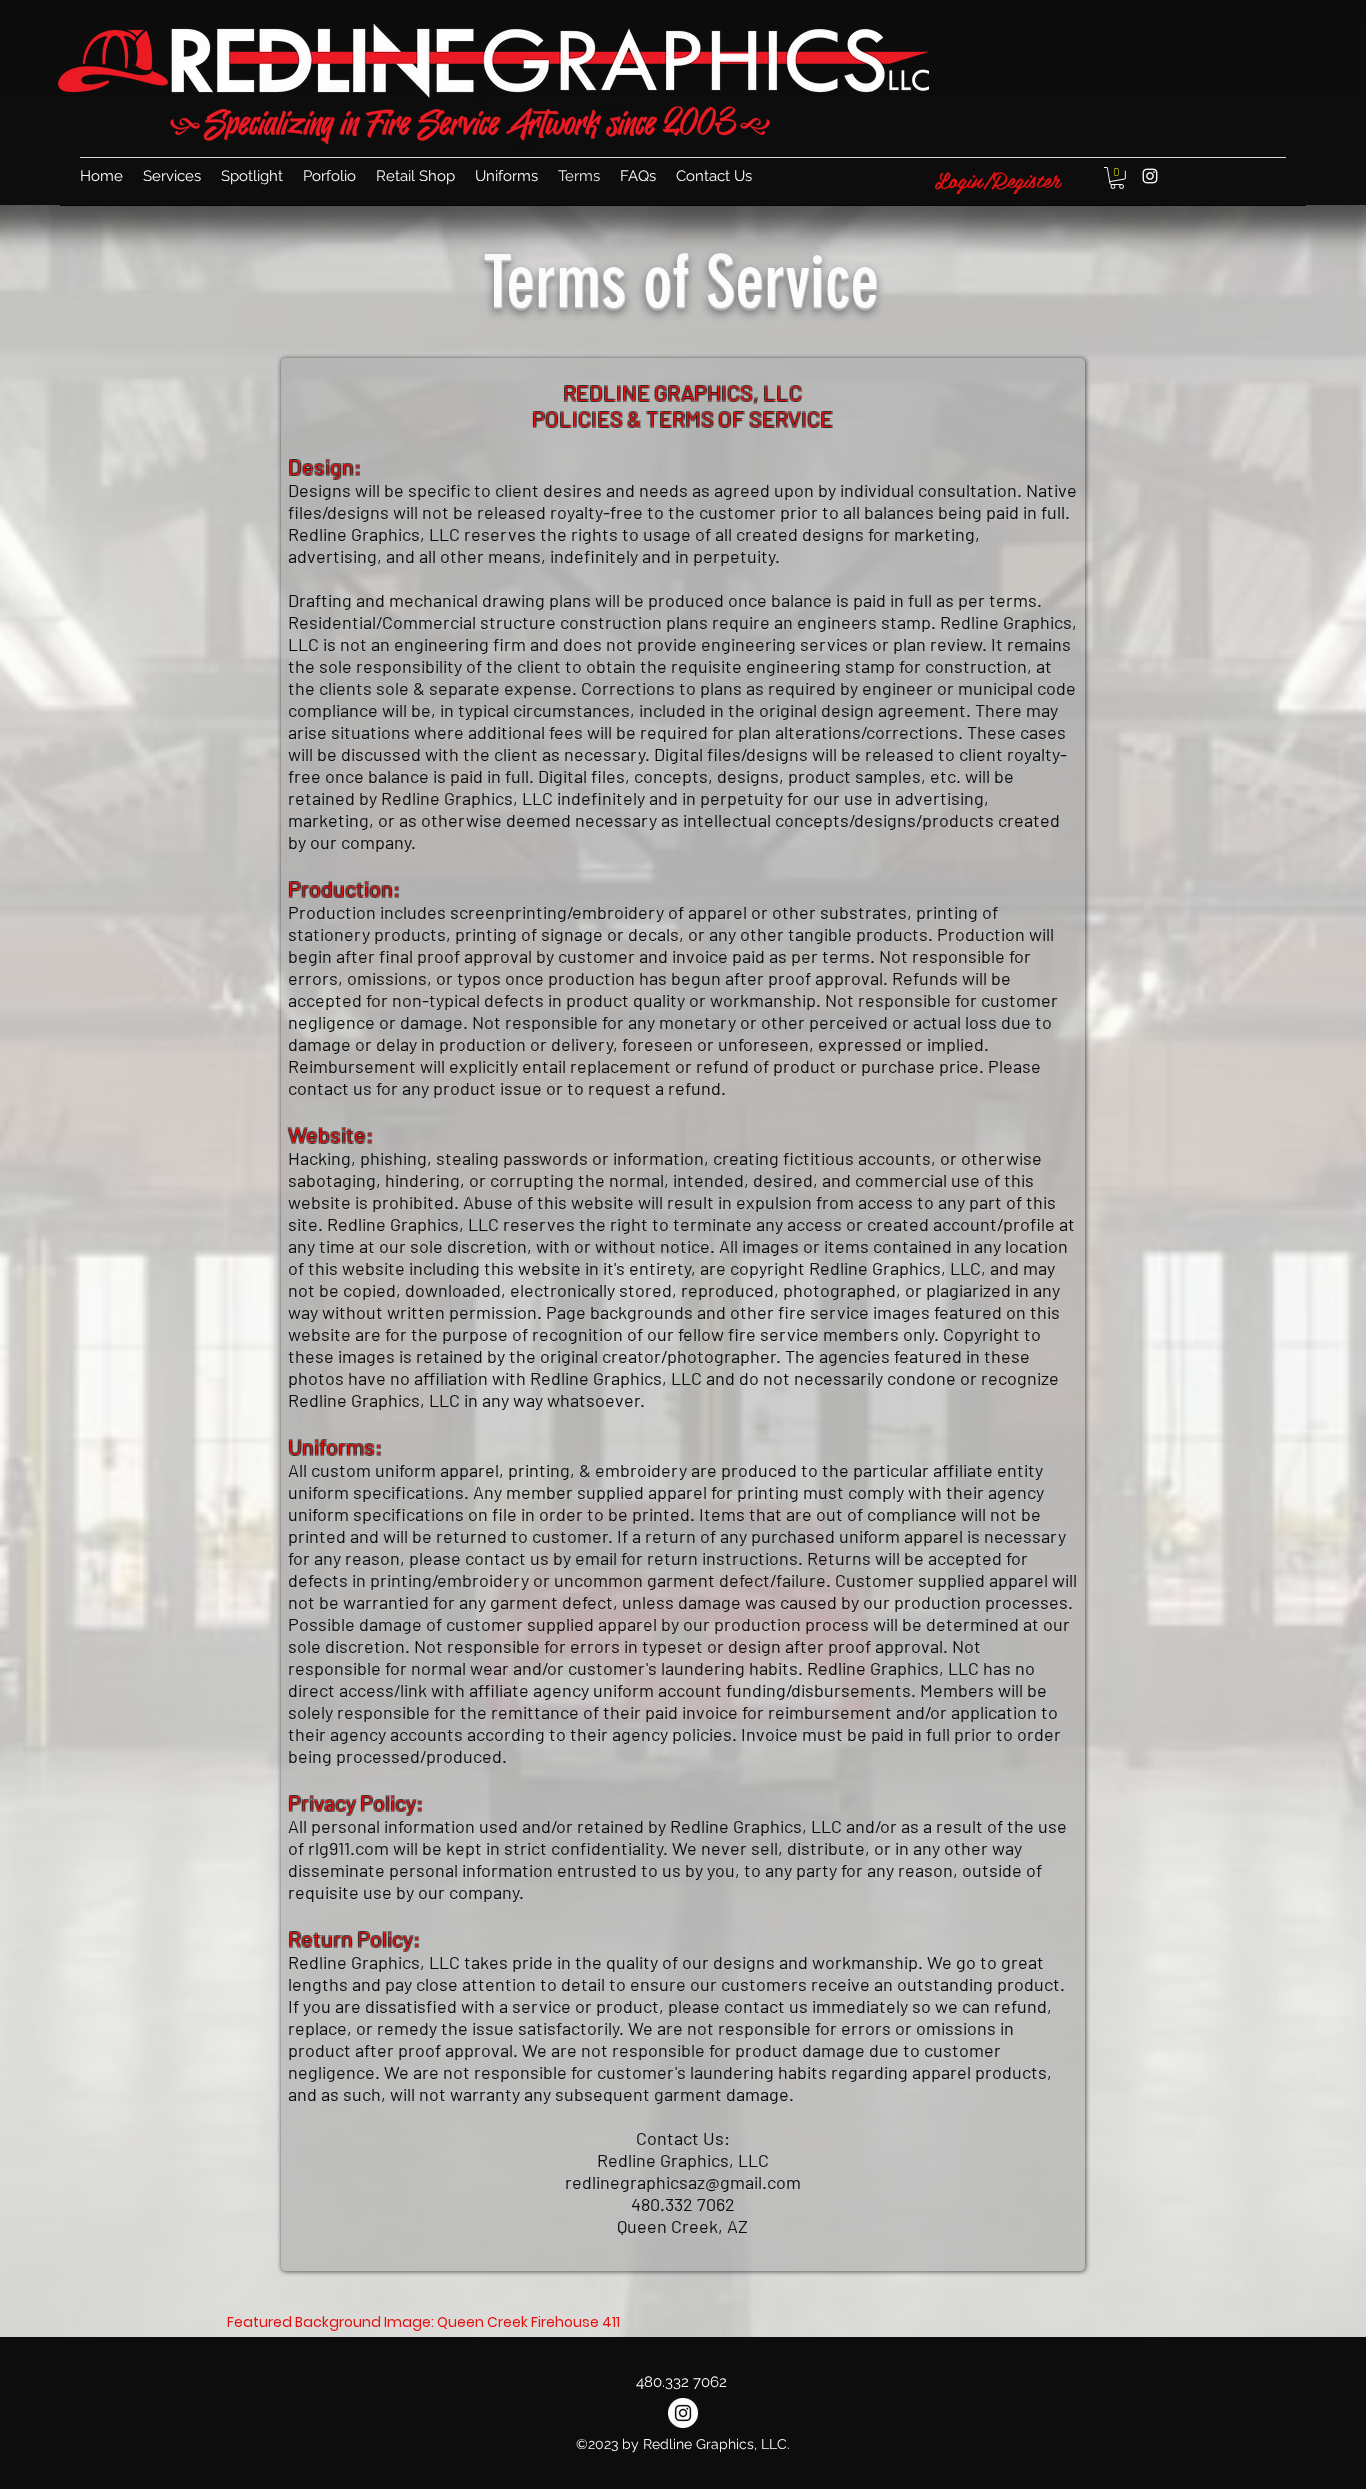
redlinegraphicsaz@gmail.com (683, 2182)
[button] (1117, 178)
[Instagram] (1150, 176)
